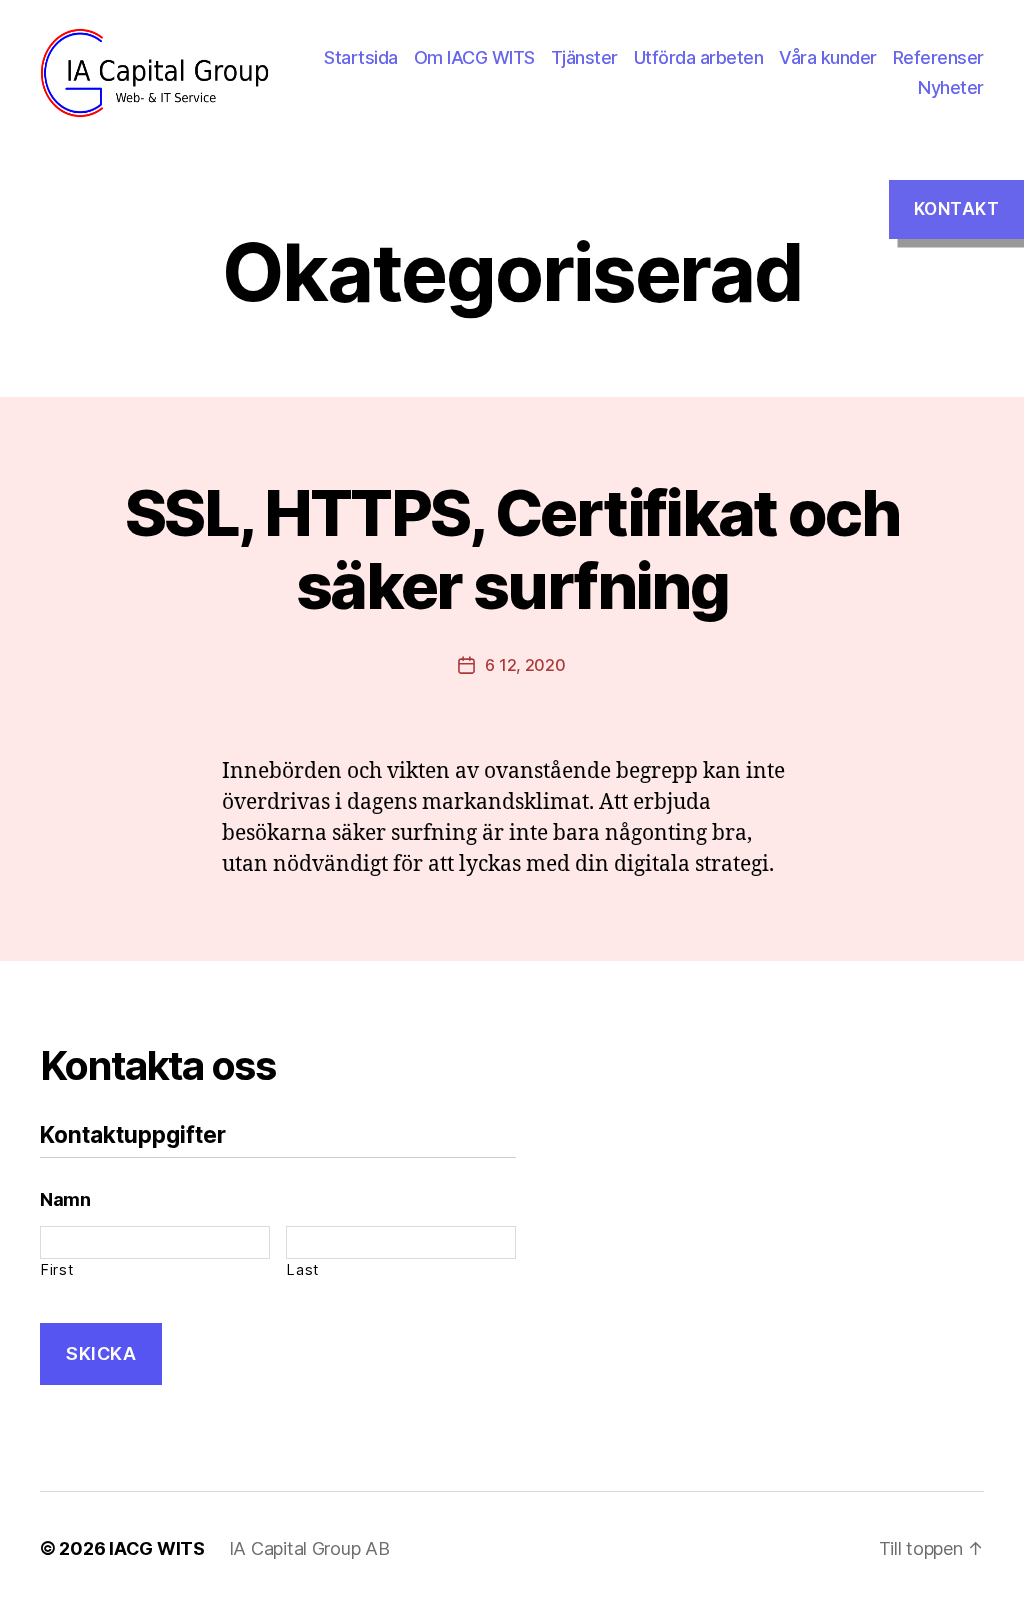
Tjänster (584, 57)
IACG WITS (157, 1548)
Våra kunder (828, 57)
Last (303, 1270)
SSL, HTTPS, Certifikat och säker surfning (512, 549)
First (57, 1270)
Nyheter (951, 87)
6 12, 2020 (525, 665)
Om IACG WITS (474, 57)
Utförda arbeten (699, 57)
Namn (65, 1199)
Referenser (938, 57)
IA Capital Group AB (309, 1548)
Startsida (361, 57)
